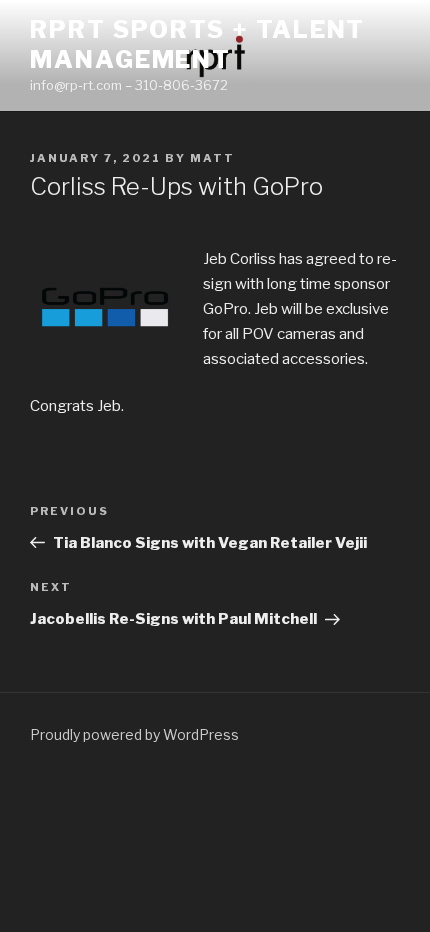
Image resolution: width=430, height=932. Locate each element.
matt (212, 158)
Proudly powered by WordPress (134, 734)
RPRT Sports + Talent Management (197, 44)
